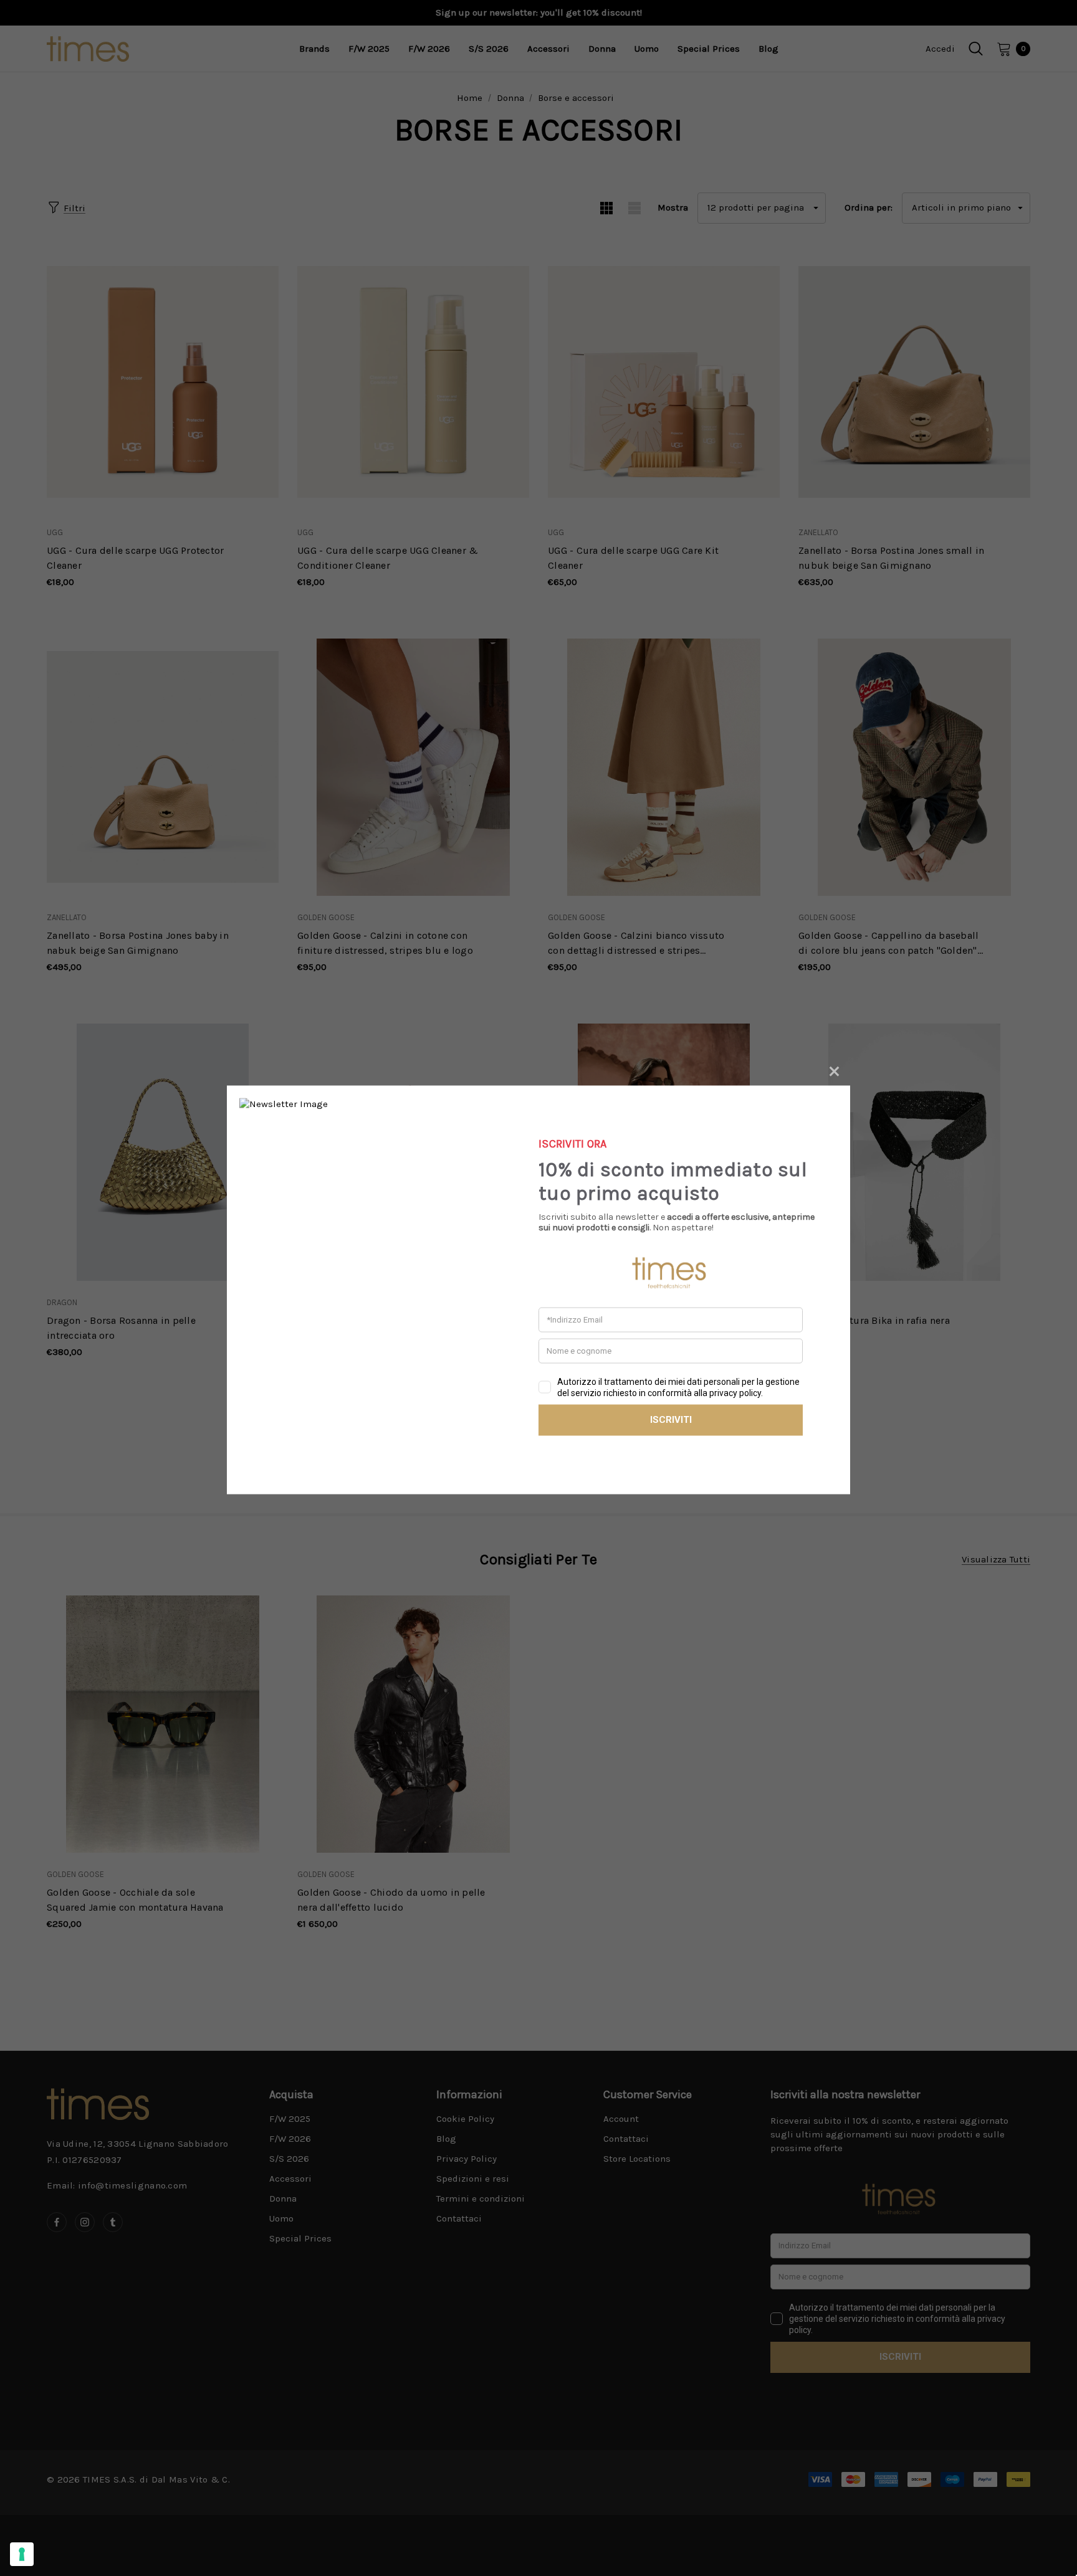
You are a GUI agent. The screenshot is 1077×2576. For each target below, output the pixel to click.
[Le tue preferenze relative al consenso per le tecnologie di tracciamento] (22, 2554)
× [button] (834, 1069)
